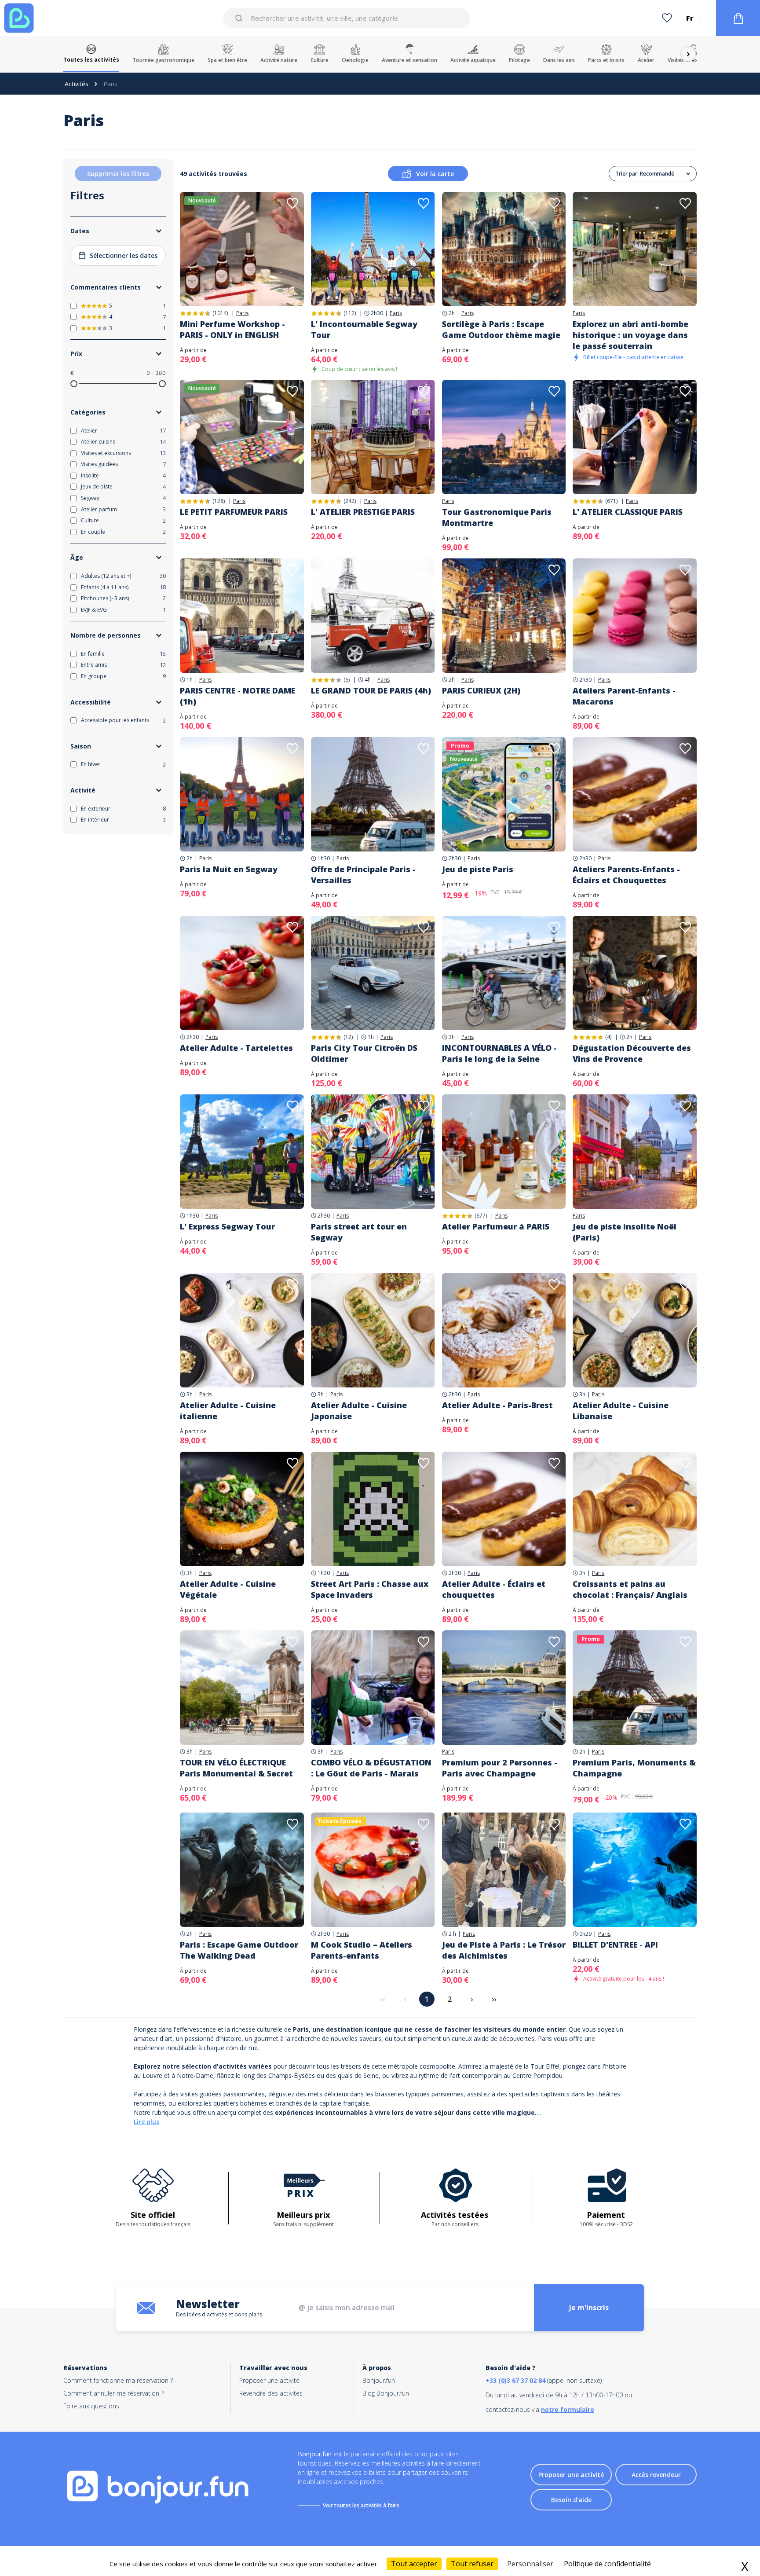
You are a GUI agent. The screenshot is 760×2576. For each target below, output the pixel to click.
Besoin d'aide (571, 2500)
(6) (347, 680)
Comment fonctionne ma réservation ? (118, 2380)
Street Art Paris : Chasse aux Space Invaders (370, 1589)
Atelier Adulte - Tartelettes (236, 1048)
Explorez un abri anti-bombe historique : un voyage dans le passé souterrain (630, 335)
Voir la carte (435, 174)
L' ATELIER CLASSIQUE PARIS (628, 512)
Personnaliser (530, 2564)
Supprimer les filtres (118, 174)
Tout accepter (414, 2564)
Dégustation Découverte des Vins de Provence (632, 1053)
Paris (242, 313)
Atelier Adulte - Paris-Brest (497, 1405)
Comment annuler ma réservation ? (113, 2393)
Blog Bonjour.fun (386, 2393)
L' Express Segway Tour (227, 1226)
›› (494, 1999)
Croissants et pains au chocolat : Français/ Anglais (630, 1589)
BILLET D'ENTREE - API (615, 1945)
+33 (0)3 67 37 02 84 (515, 2380)
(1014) (220, 313)
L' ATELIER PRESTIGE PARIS (363, 512)
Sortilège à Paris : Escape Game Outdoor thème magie (501, 329)
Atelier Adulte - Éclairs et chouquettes (494, 1589)
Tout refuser (472, 2564)
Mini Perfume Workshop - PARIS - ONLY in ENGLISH (232, 329)
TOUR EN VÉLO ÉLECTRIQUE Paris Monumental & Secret (236, 1768)
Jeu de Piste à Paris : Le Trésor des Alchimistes (504, 1950)
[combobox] (346, 18)
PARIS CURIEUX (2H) (481, 690)
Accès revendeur (656, 2475)
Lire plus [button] (146, 2122)
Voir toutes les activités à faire (361, 2505)
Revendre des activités (271, 2393)
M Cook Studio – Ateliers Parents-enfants (362, 1950)
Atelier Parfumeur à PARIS (496, 1226)
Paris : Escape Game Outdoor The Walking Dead (239, 1950)
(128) (219, 501)
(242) (350, 501)
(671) (611, 501)
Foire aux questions (91, 2406)
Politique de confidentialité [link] (607, 2564)
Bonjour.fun (379, 2380)
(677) (481, 1216)
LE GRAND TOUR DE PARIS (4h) (371, 690)
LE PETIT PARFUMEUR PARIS (234, 512)
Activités (77, 84)
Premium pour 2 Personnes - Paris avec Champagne (500, 1768)
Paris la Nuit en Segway (229, 869)
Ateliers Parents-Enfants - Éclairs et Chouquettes (626, 875)
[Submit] (240, 18)
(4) (608, 1037)
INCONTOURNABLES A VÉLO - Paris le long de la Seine (499, 1053)
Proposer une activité (269, 2380)
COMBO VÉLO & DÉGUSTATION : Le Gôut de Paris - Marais (371, 1768)
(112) (350, 313)
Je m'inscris (589, 2308)
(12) (348, 1037)
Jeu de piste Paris (478, 869)
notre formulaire (568, 2409)
